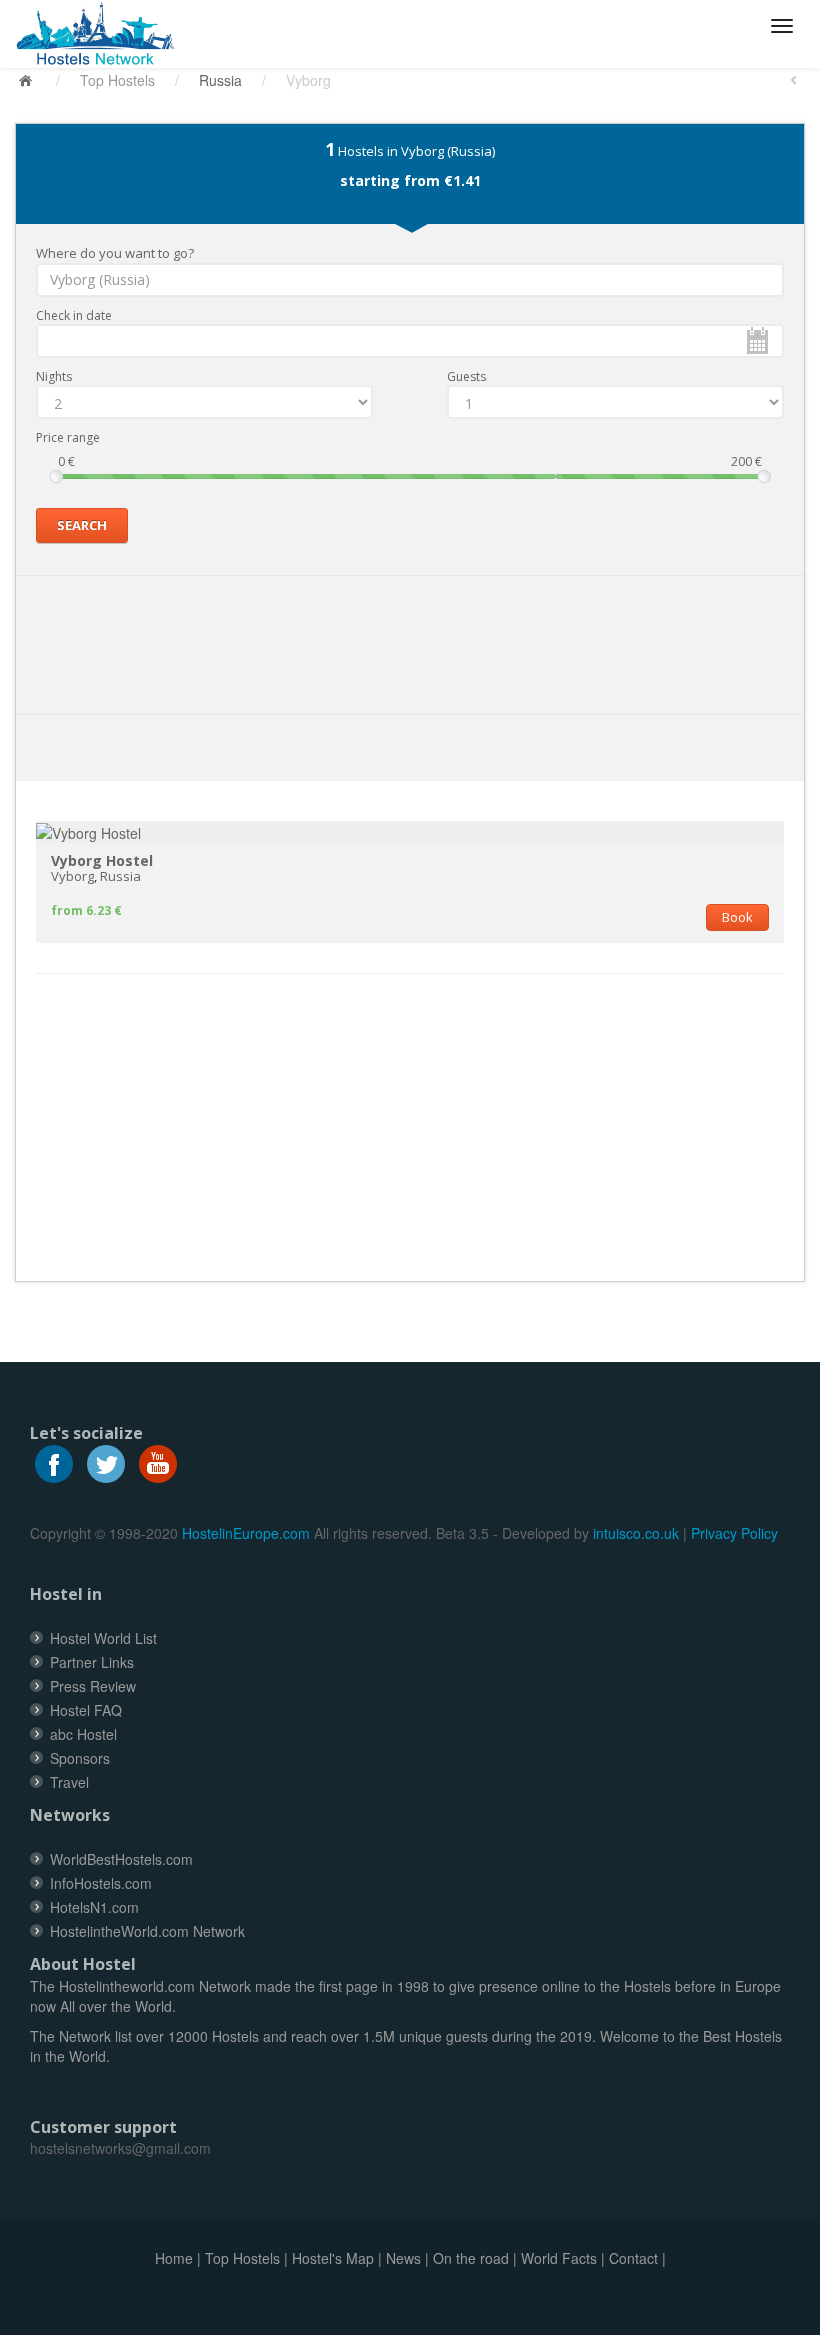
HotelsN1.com (94, 1907)
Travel (69, 1782)
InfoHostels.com (101, 1883)
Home (174, 2258)
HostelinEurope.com (246, 1533)
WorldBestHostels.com (121, 1859)
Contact (633, 2258)
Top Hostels (117, 80)
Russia (220, 80)
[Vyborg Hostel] (88, 831)
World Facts (559, 2258)
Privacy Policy (734, 1533)
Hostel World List (103, 1638)
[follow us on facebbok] (54, 1462)
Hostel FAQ (86, 1710)
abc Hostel (83, 1734)
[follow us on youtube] (158, 1462)
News (403, 2258)
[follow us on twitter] (106, 1462)
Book (737, 917)
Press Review (93, 1686)
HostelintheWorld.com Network (147, 1931)
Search (82, 525)
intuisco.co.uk (636, 1533)
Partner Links (92, 1662)
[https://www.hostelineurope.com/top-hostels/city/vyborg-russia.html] (103, 34)
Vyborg (72, 876)
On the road (471, 2258)
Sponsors (80, 1758)
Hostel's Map (333, 2258)
